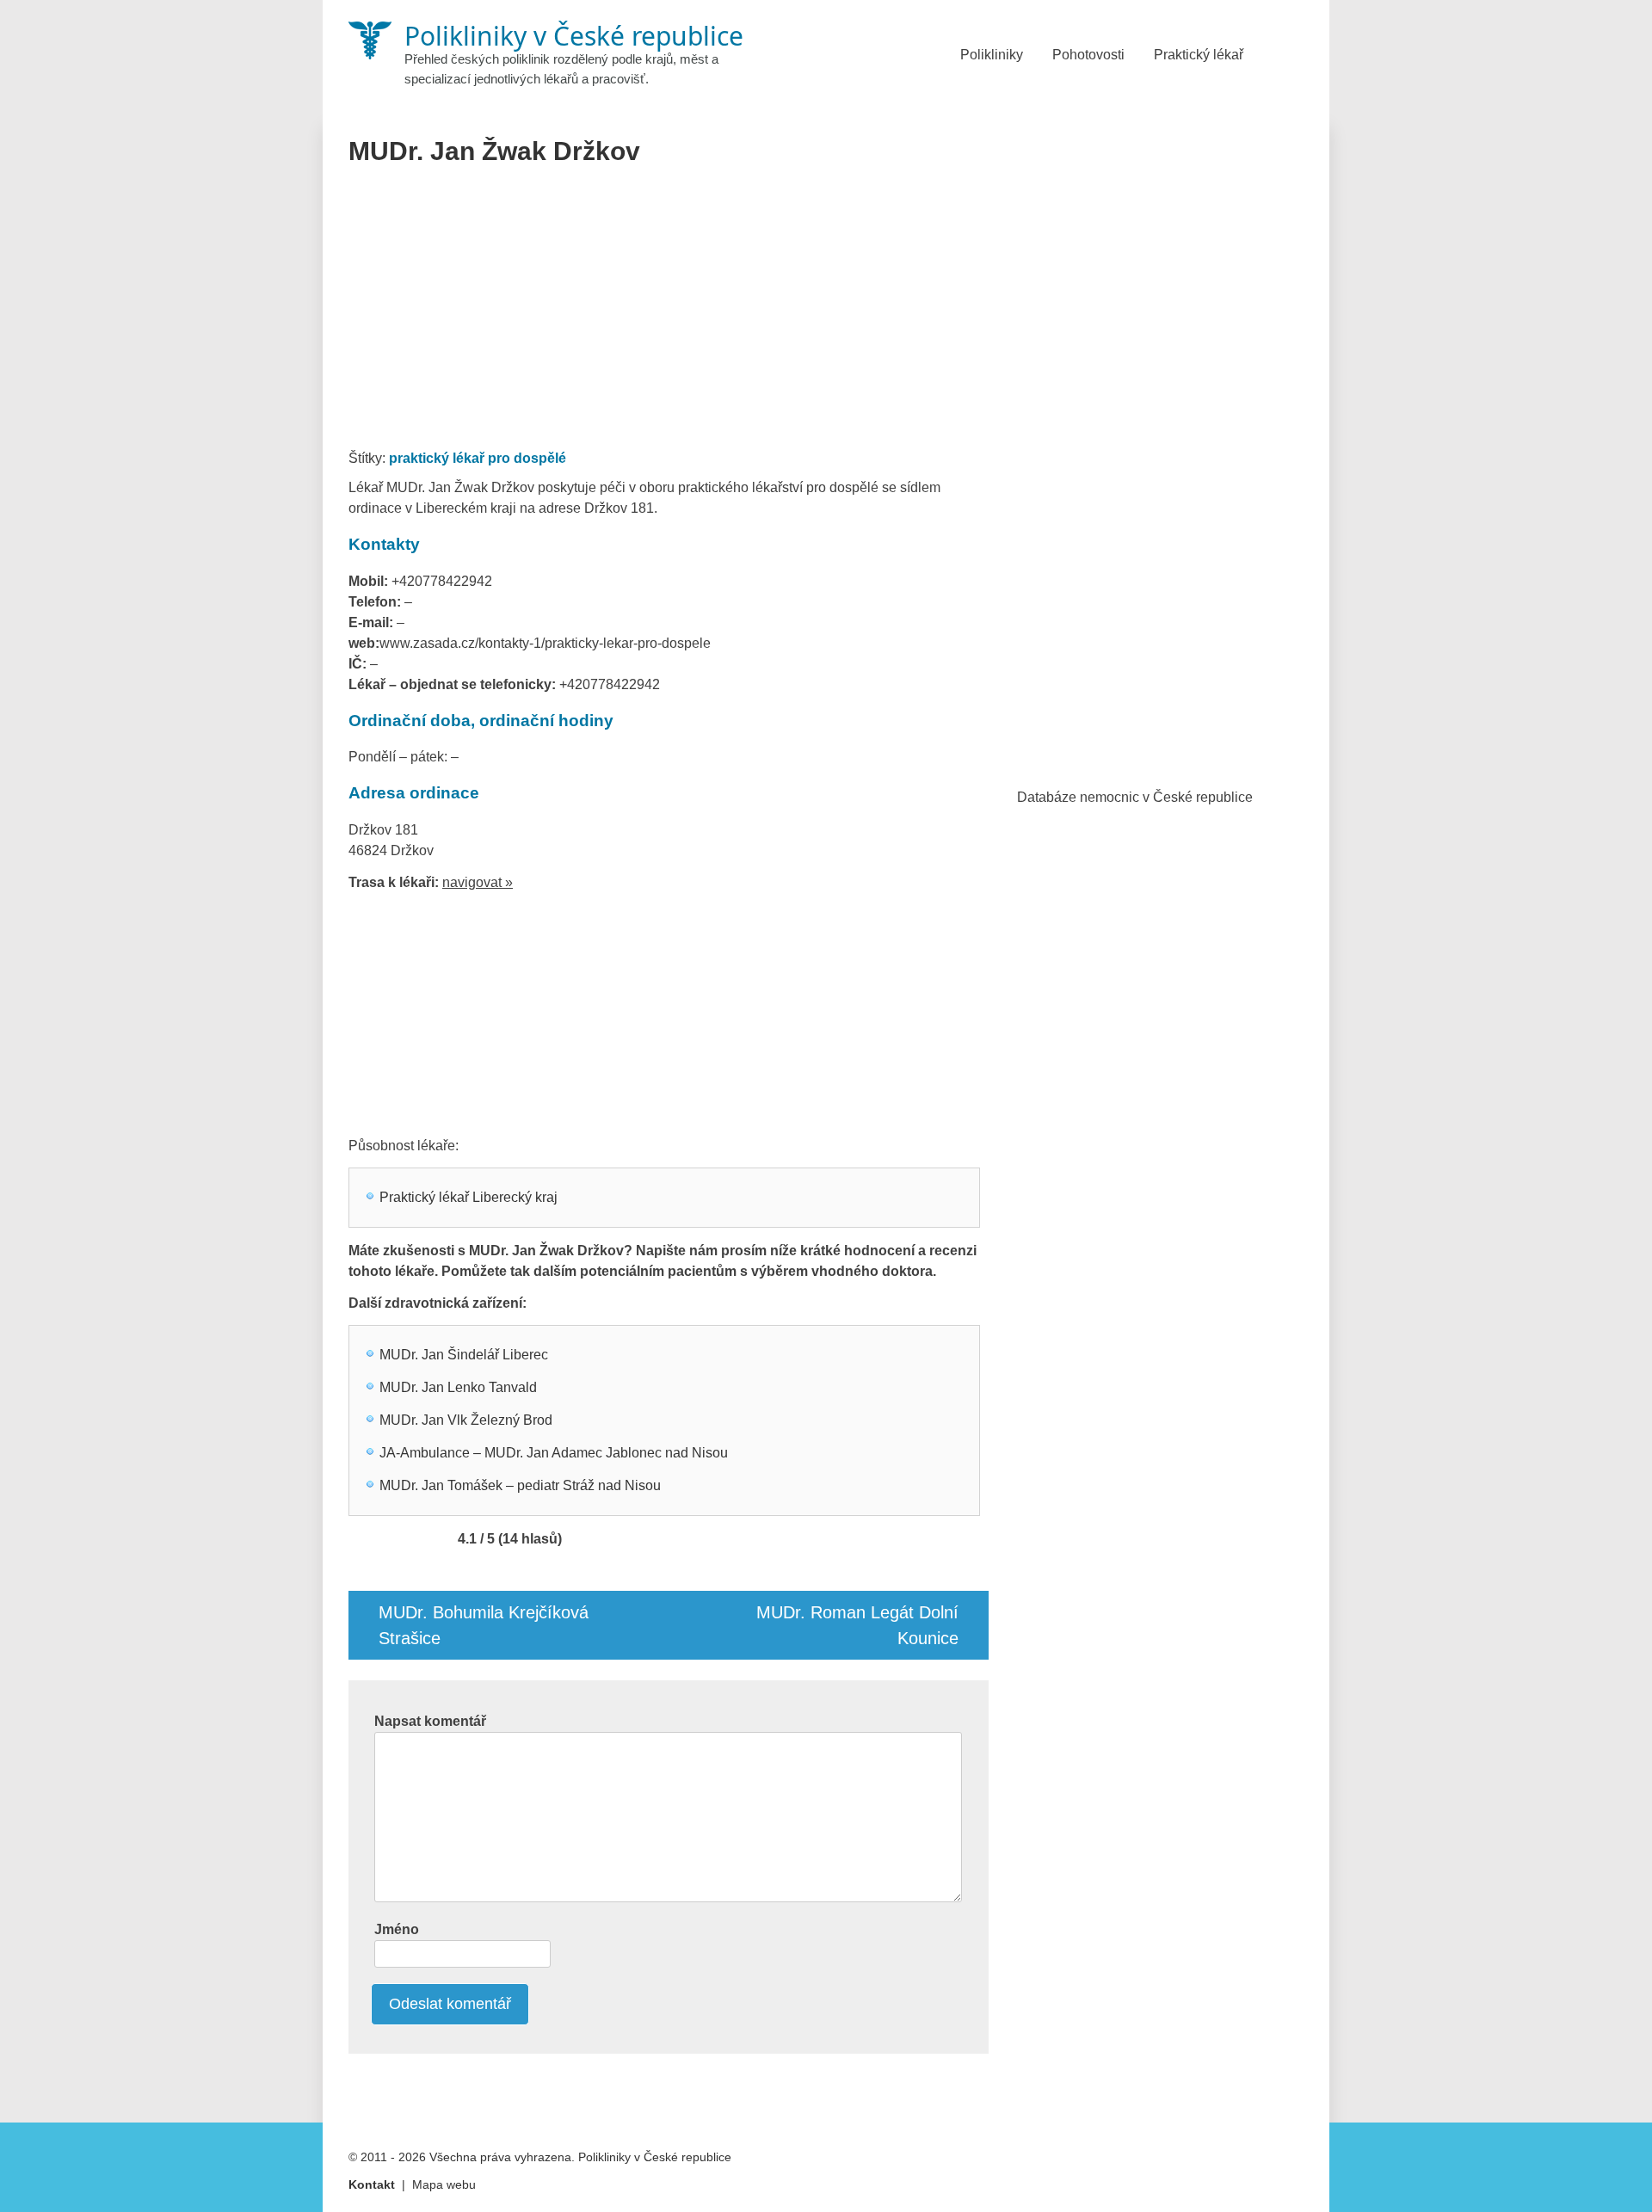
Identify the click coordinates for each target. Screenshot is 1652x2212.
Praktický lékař (1199, 55)
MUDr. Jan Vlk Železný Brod (466, 1420)
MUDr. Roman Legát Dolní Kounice (857, 1625)
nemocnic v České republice (1166, 797)
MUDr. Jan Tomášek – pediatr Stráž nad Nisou (520, 1485)
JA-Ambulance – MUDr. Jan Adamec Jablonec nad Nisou (554, 1453)
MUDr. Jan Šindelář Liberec (464, 1355)
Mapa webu (444, 2184)
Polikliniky (992, 55)
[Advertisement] (669, 313)
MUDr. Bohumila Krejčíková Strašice (484, 1625)
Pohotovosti (1088, 55)
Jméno (397, 1929)
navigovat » (478, 882)
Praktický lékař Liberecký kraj (468, 1197)
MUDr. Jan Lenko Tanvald (458, 1387)
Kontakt (372, 2184)
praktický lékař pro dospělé (478, 458)
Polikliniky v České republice (655, 2157)
